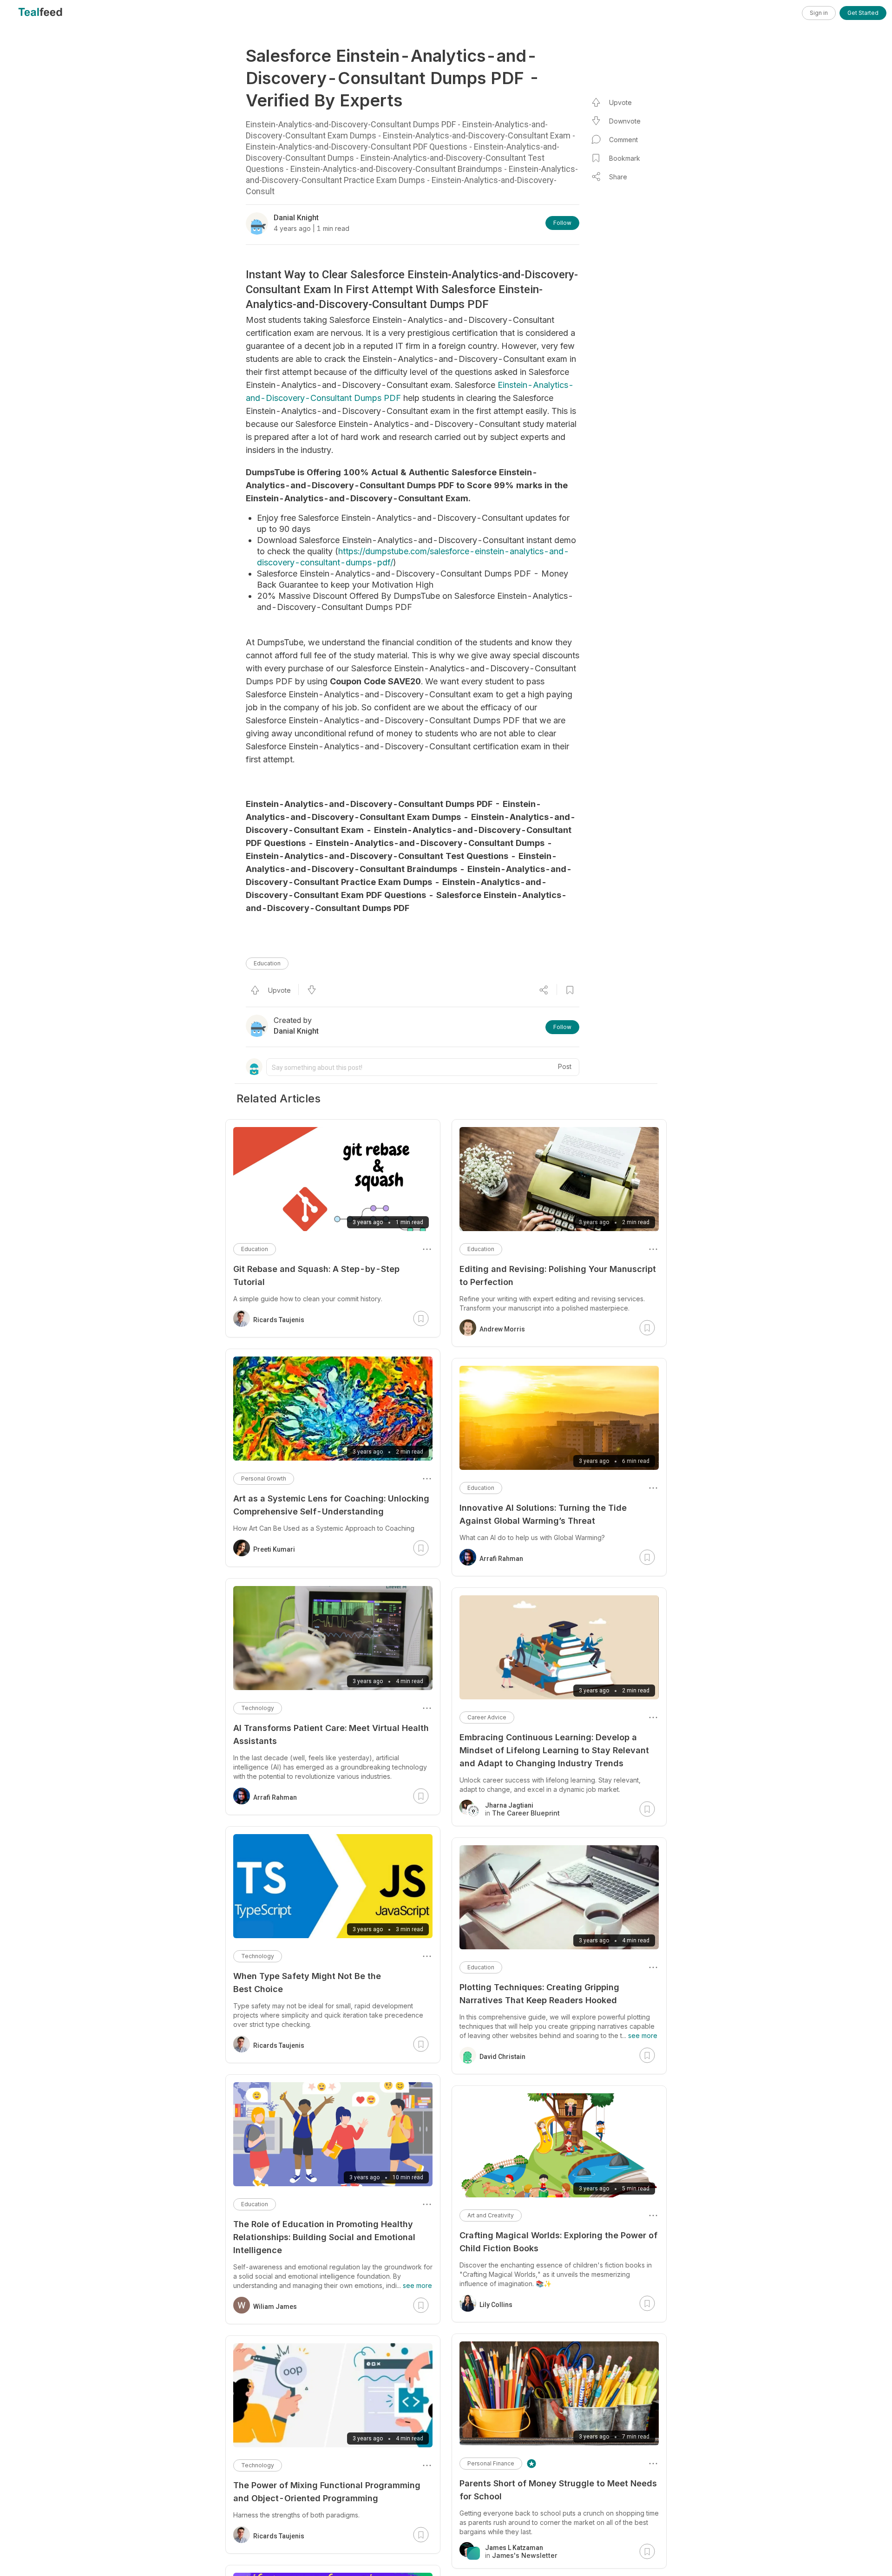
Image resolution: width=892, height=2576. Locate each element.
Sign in (819, 13)
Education (267, 963)
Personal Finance (491, 2463)
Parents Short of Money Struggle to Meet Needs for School (558, 2490)
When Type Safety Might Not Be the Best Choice (307, 1983)
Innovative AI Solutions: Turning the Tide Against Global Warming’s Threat (543, 1514)
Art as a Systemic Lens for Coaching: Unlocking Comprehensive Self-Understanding (331, 1505)
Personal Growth (264, 1478)
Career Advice (487, 1717)
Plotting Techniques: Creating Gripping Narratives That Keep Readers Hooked (539, 1994)
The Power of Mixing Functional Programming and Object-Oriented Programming (327, 2492)
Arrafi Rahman (501, 1559)
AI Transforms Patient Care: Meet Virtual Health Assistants (331, 1734)
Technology (258, 1708)
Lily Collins (496, 2305)
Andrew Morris (502, 1329)
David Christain (502, 2057)
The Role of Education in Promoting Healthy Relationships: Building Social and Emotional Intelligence (324, 2237)
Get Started (863, 13)
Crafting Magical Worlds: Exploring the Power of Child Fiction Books (558, 2242)
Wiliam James (275, 2307)
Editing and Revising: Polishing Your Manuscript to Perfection (558, 1275)
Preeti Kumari (274, 1549)
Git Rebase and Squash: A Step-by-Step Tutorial (316, 1275)
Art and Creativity (491, 2215)
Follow (562, 223)
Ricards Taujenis (279, 1320)
